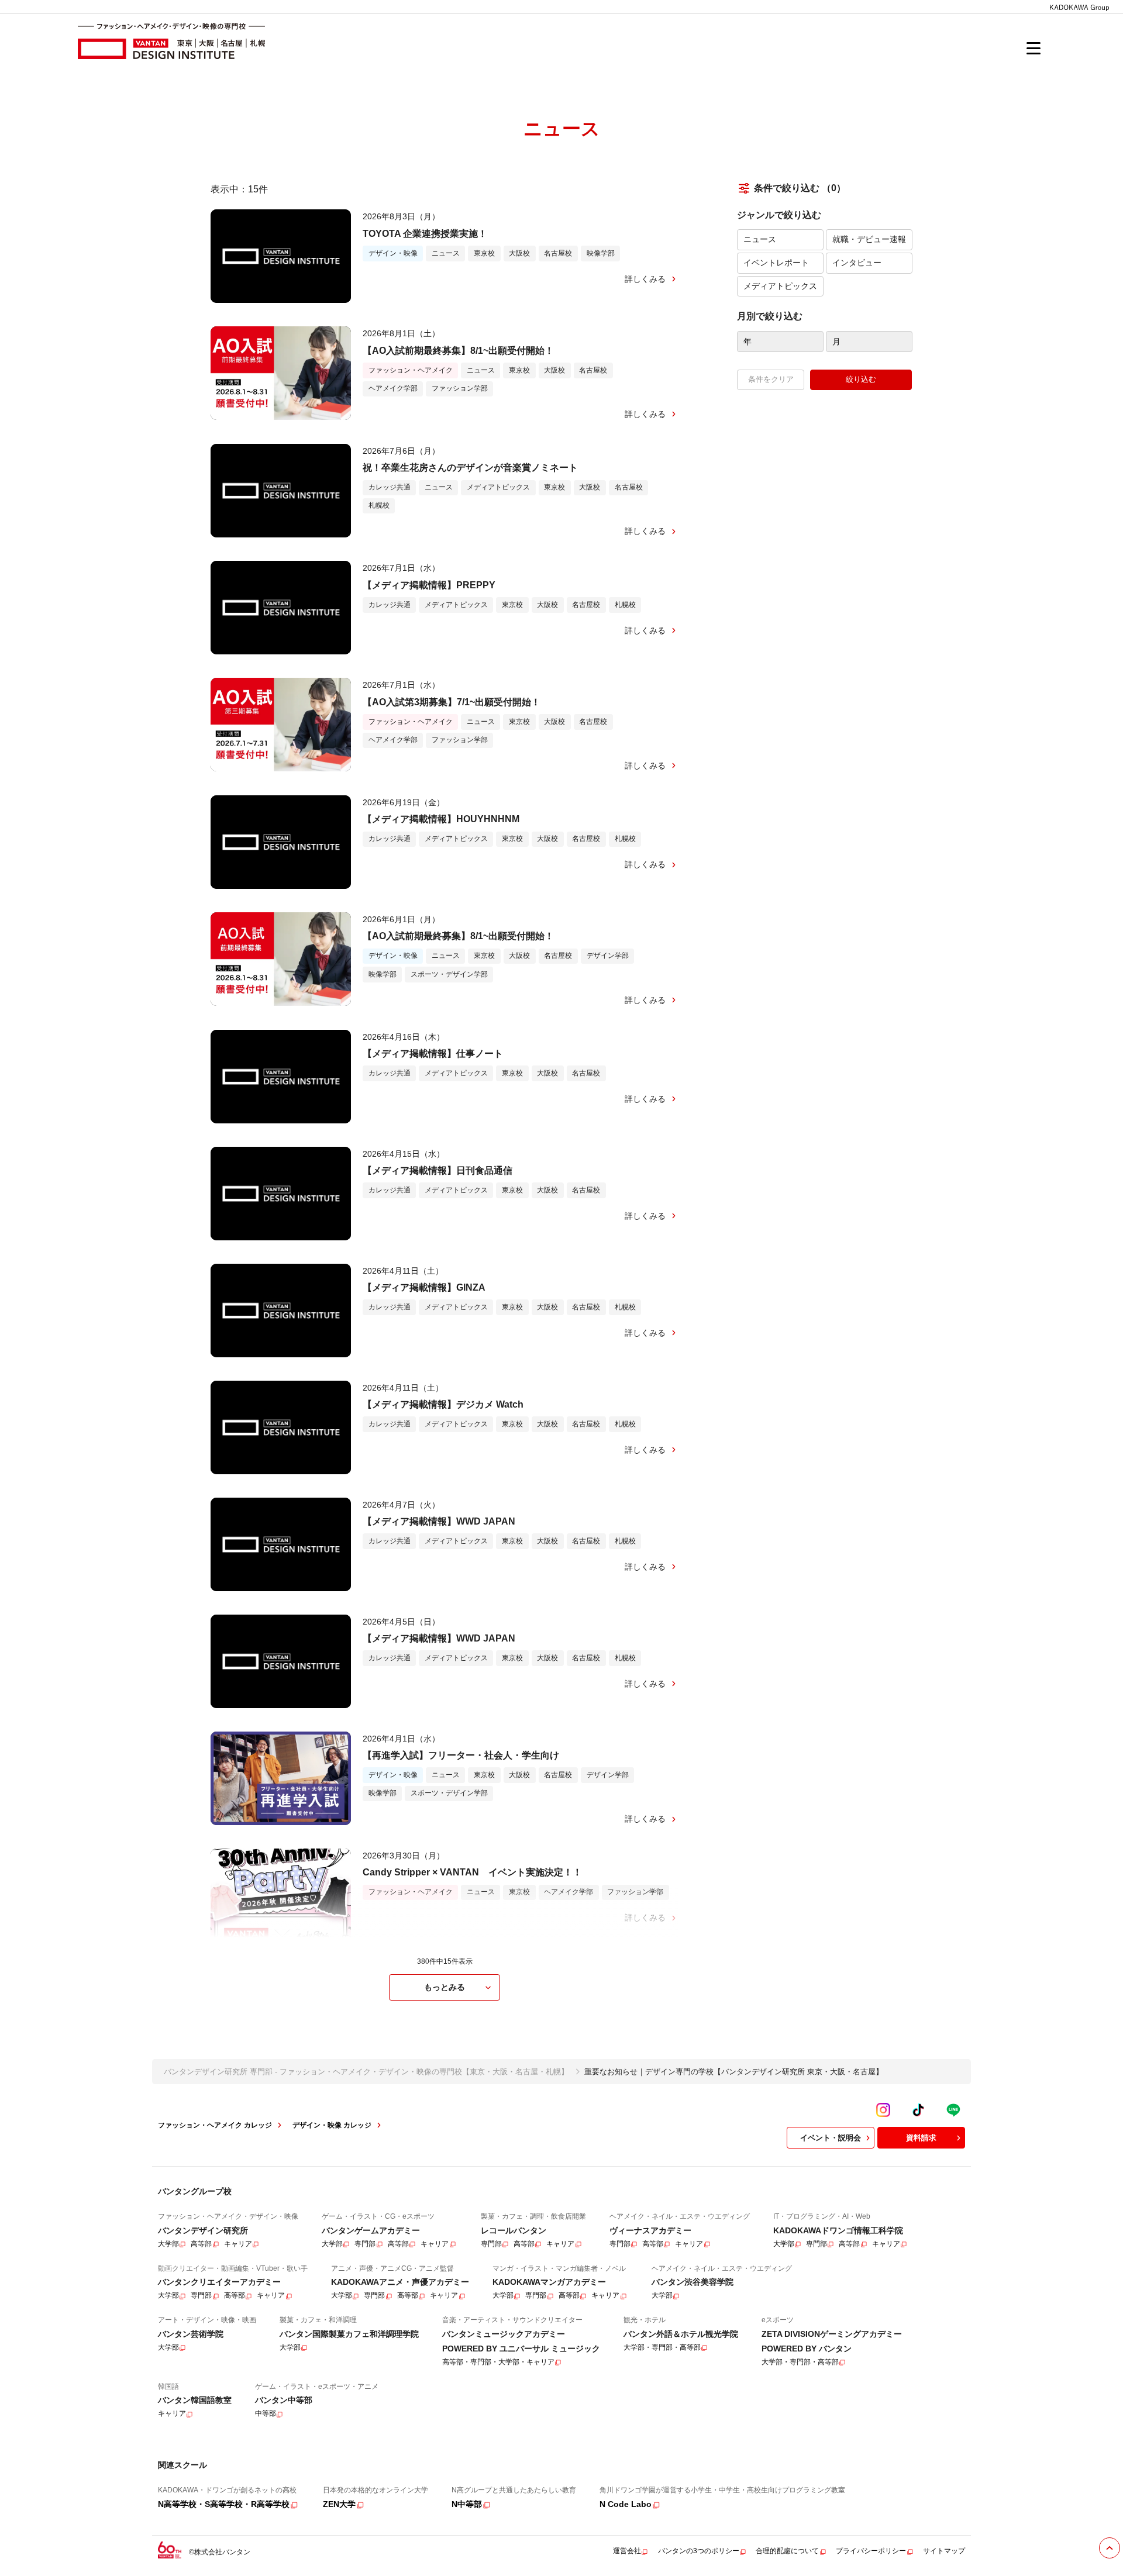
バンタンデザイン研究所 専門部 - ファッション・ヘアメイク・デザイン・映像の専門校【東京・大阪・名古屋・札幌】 (366, 2072)
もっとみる (445, 1987)
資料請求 (921, 2138)
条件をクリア (771, 379)
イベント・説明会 (831, 2138)
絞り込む (861, 379)
